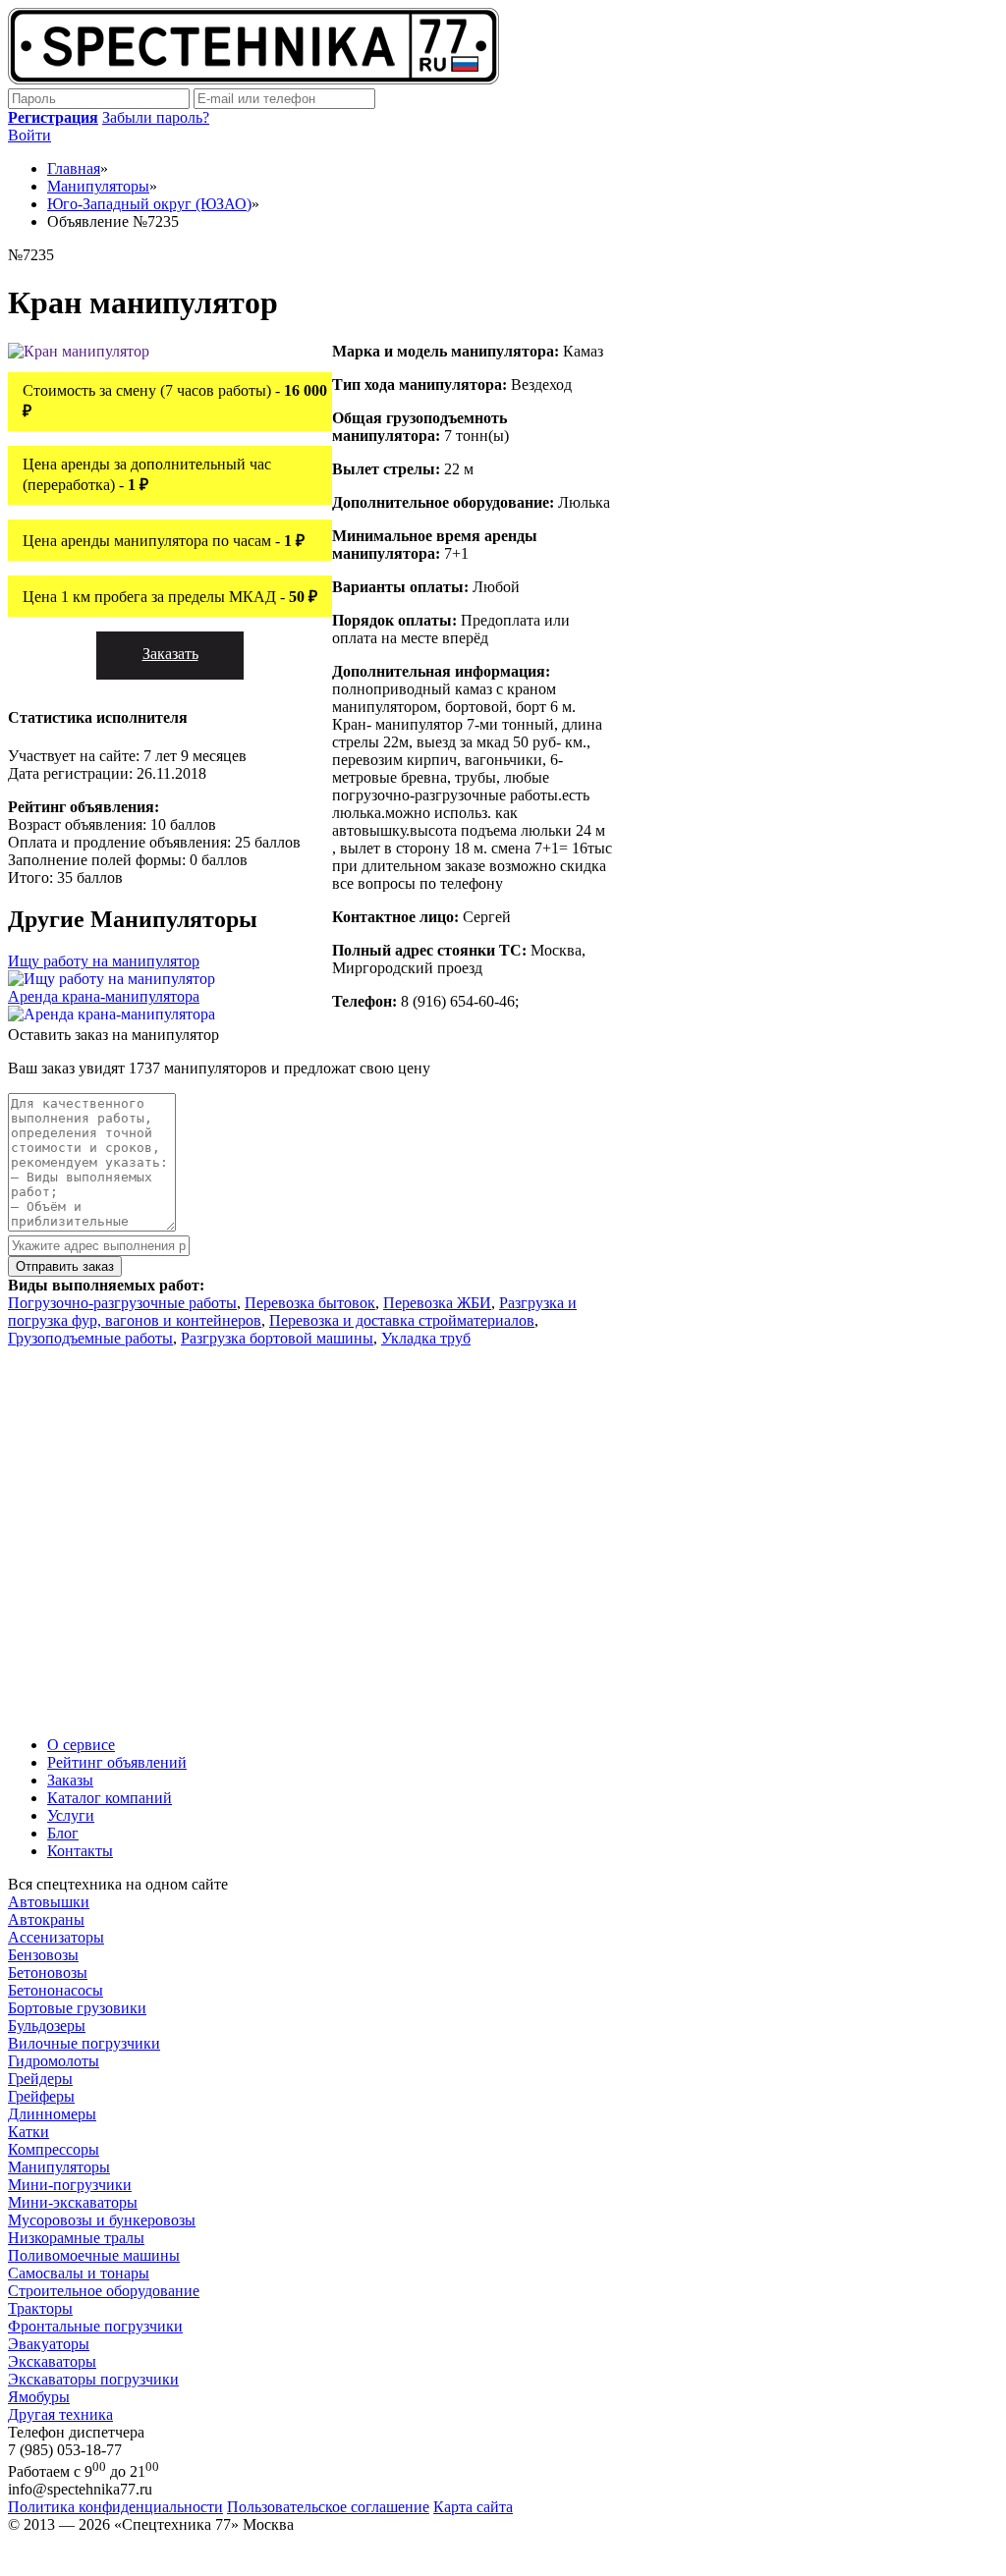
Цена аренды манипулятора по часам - (164, 541)
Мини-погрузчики (70, 2185)
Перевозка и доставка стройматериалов (402, 1320)
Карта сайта (473, 2507)
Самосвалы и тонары (79, 2273)
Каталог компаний (110, 1798)
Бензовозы (43, 1955)
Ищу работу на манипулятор (104, 961)
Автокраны (46, 1919)
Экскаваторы (52, 2361)
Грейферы (41, 2096)
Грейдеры (40, 2079)
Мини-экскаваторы (73, 2202)
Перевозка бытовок (310, 1303)
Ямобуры (39, 2397)
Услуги (71, 1815)
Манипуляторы (59, 2167)
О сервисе (81, 1745)
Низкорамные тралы (76, 2238)
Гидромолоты (54, 2061)
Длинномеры (52, 2114)
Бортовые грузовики (77, 2008)
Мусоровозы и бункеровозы (102, 2220)
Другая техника (60, 2414)
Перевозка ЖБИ (437, 1303)
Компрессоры (54, 2149)
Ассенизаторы (56, 1937)
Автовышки (49, 1902)
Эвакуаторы (49, 2344)
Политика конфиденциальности (115, 2507)
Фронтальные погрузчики (95, 2326)
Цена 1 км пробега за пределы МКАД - (170, 597)
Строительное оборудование (104, 2291)
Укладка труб (426, 1338)
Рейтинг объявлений (117, 1762)
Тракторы (40, 2308)
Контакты (80, 1851)
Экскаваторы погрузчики (93, 2379)
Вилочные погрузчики (84, 2043)
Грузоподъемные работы (90, 1338)
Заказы (70, 1780)
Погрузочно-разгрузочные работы (122, 1303)
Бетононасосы (56, 1990)
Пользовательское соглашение (328, 2507)
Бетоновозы (48, 1973)
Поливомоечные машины (94, 2255)
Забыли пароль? (156, 117)
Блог (63, 1833)
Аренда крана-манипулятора (104, 996)
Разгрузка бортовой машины (277, 1338)
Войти (29, 135)
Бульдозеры (47, 2026)
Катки (28, 2132)
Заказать (170, 654)
